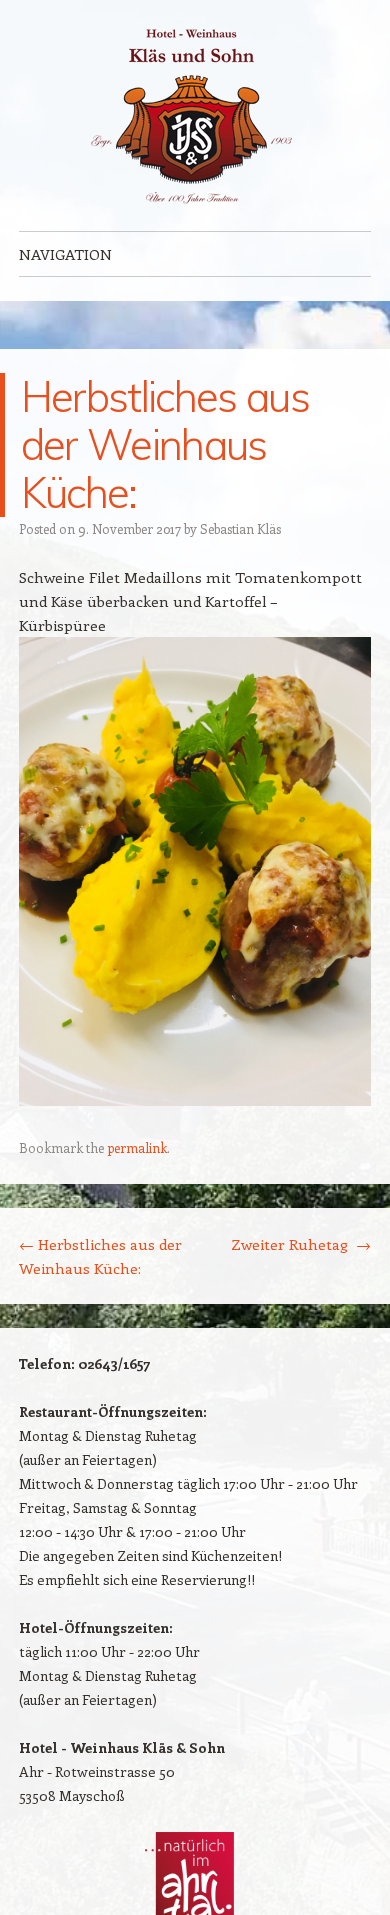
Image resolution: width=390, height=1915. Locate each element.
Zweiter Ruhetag (301, 1244)
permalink (137, 1147)
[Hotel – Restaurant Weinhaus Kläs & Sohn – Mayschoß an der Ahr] (195, 115)
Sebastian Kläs (240, 528)
